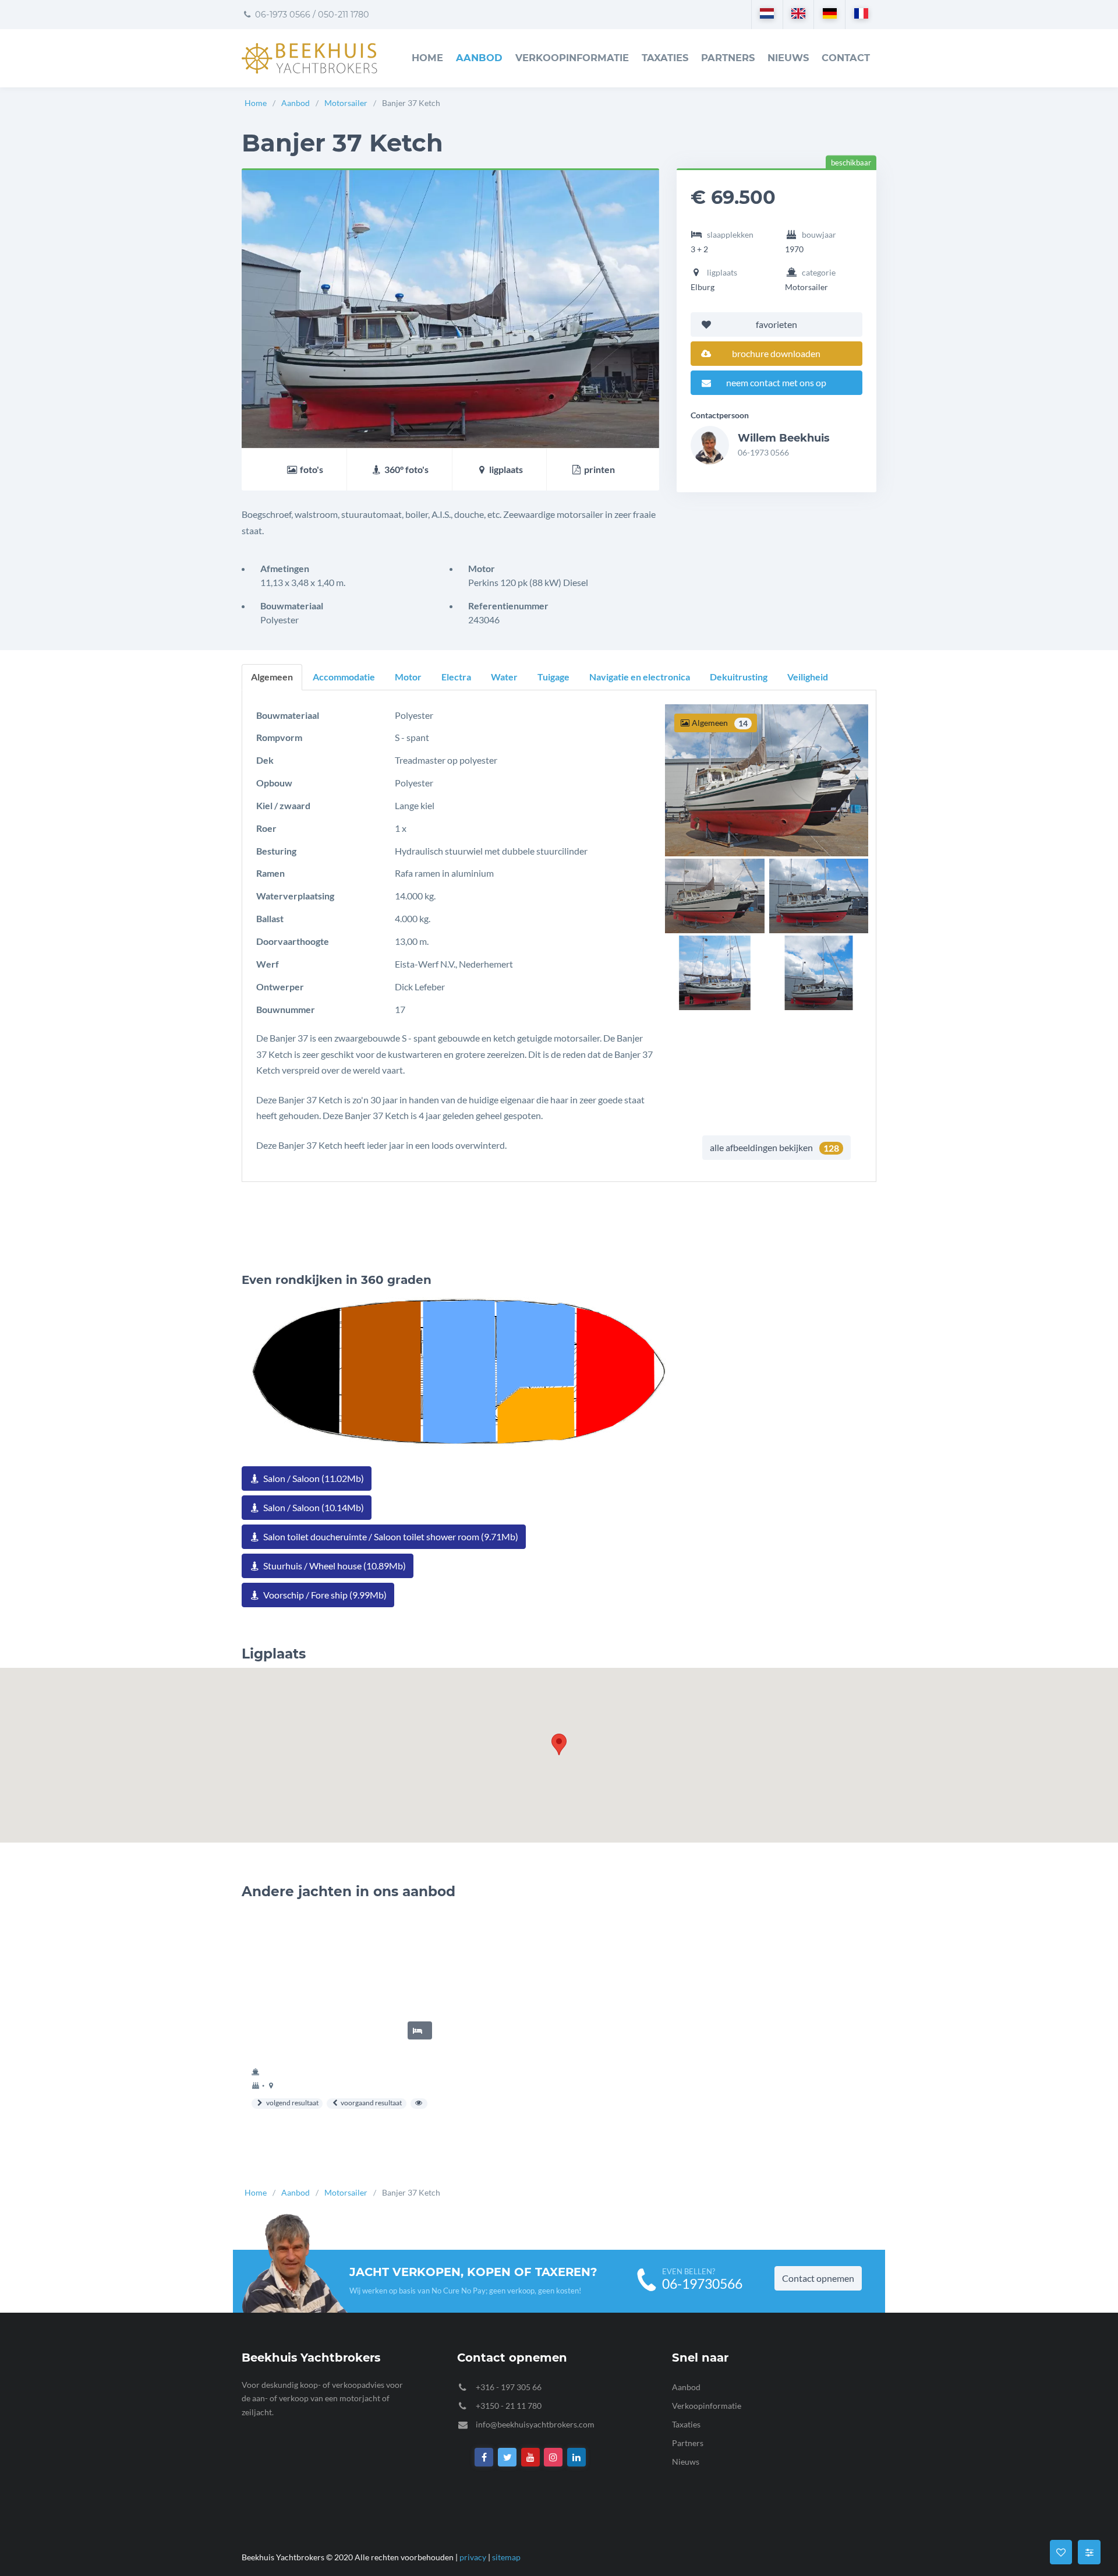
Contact (846, 58)
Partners (728, 58)
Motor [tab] (408, 677)
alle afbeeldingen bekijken (774, 1148)
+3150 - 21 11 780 (509, 2406)
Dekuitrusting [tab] (739, 677)
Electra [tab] (456, 677)
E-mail (1047, 2275)
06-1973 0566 (282, 15)
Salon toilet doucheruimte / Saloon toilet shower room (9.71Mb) (390, 1536)
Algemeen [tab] (272, 677)
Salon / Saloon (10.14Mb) (313, 1507)
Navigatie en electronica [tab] (640, 677)
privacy (473, 2557)
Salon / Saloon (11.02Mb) (313, 1478)
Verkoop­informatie (572, 58)
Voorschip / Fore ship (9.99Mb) (324, 1595)
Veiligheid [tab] (808, 677)
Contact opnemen (818, 2278)
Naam (1046, 2225)
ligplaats (505, 469)
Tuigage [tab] (553, 677)
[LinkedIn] (576, 2457)
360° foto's (406, 469)
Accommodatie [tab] (344, 677)
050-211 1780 (344, 15)
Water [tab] (504, 677)
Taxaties (665, 58)
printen (599, 469)
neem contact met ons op (776, 382)
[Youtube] (530, 2457)
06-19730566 (702, 2284)
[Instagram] (554, 2457)
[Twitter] (507, 2457)
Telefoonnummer (1070, 2325)
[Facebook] (484, 2457)
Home (427, 58)
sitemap (506, 2557)
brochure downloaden (776, 353)
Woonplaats (1059, 2375)
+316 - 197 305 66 (509, 2387)
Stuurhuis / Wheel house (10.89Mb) (334, 1566)
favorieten (776, 324)
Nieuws (788, 58)
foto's (311, 469)
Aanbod (479, 58)
